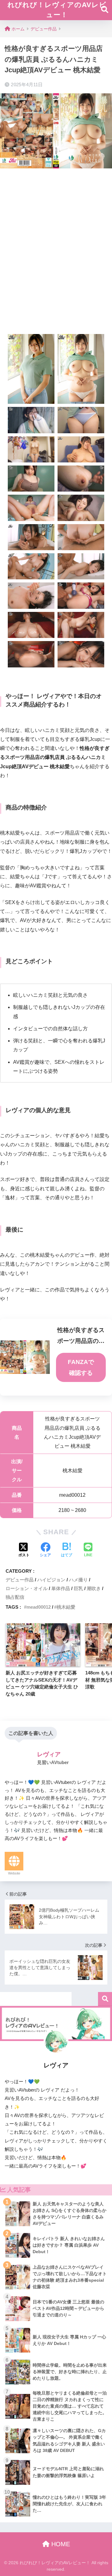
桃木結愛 (66, 1607)
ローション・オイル (27, 1588)
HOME (60, 2544)
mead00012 (39, 1607)
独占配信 (15, 1597)
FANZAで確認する (81, 1367)
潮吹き (94, 1588)
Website (14, 1873)
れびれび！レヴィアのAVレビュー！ (57, 10)
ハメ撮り (78, 1580)
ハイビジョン (51, 1580)
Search (105, 1999)
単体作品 (61, 1588)
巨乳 (78, 1588)
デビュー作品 (20, 1580)
